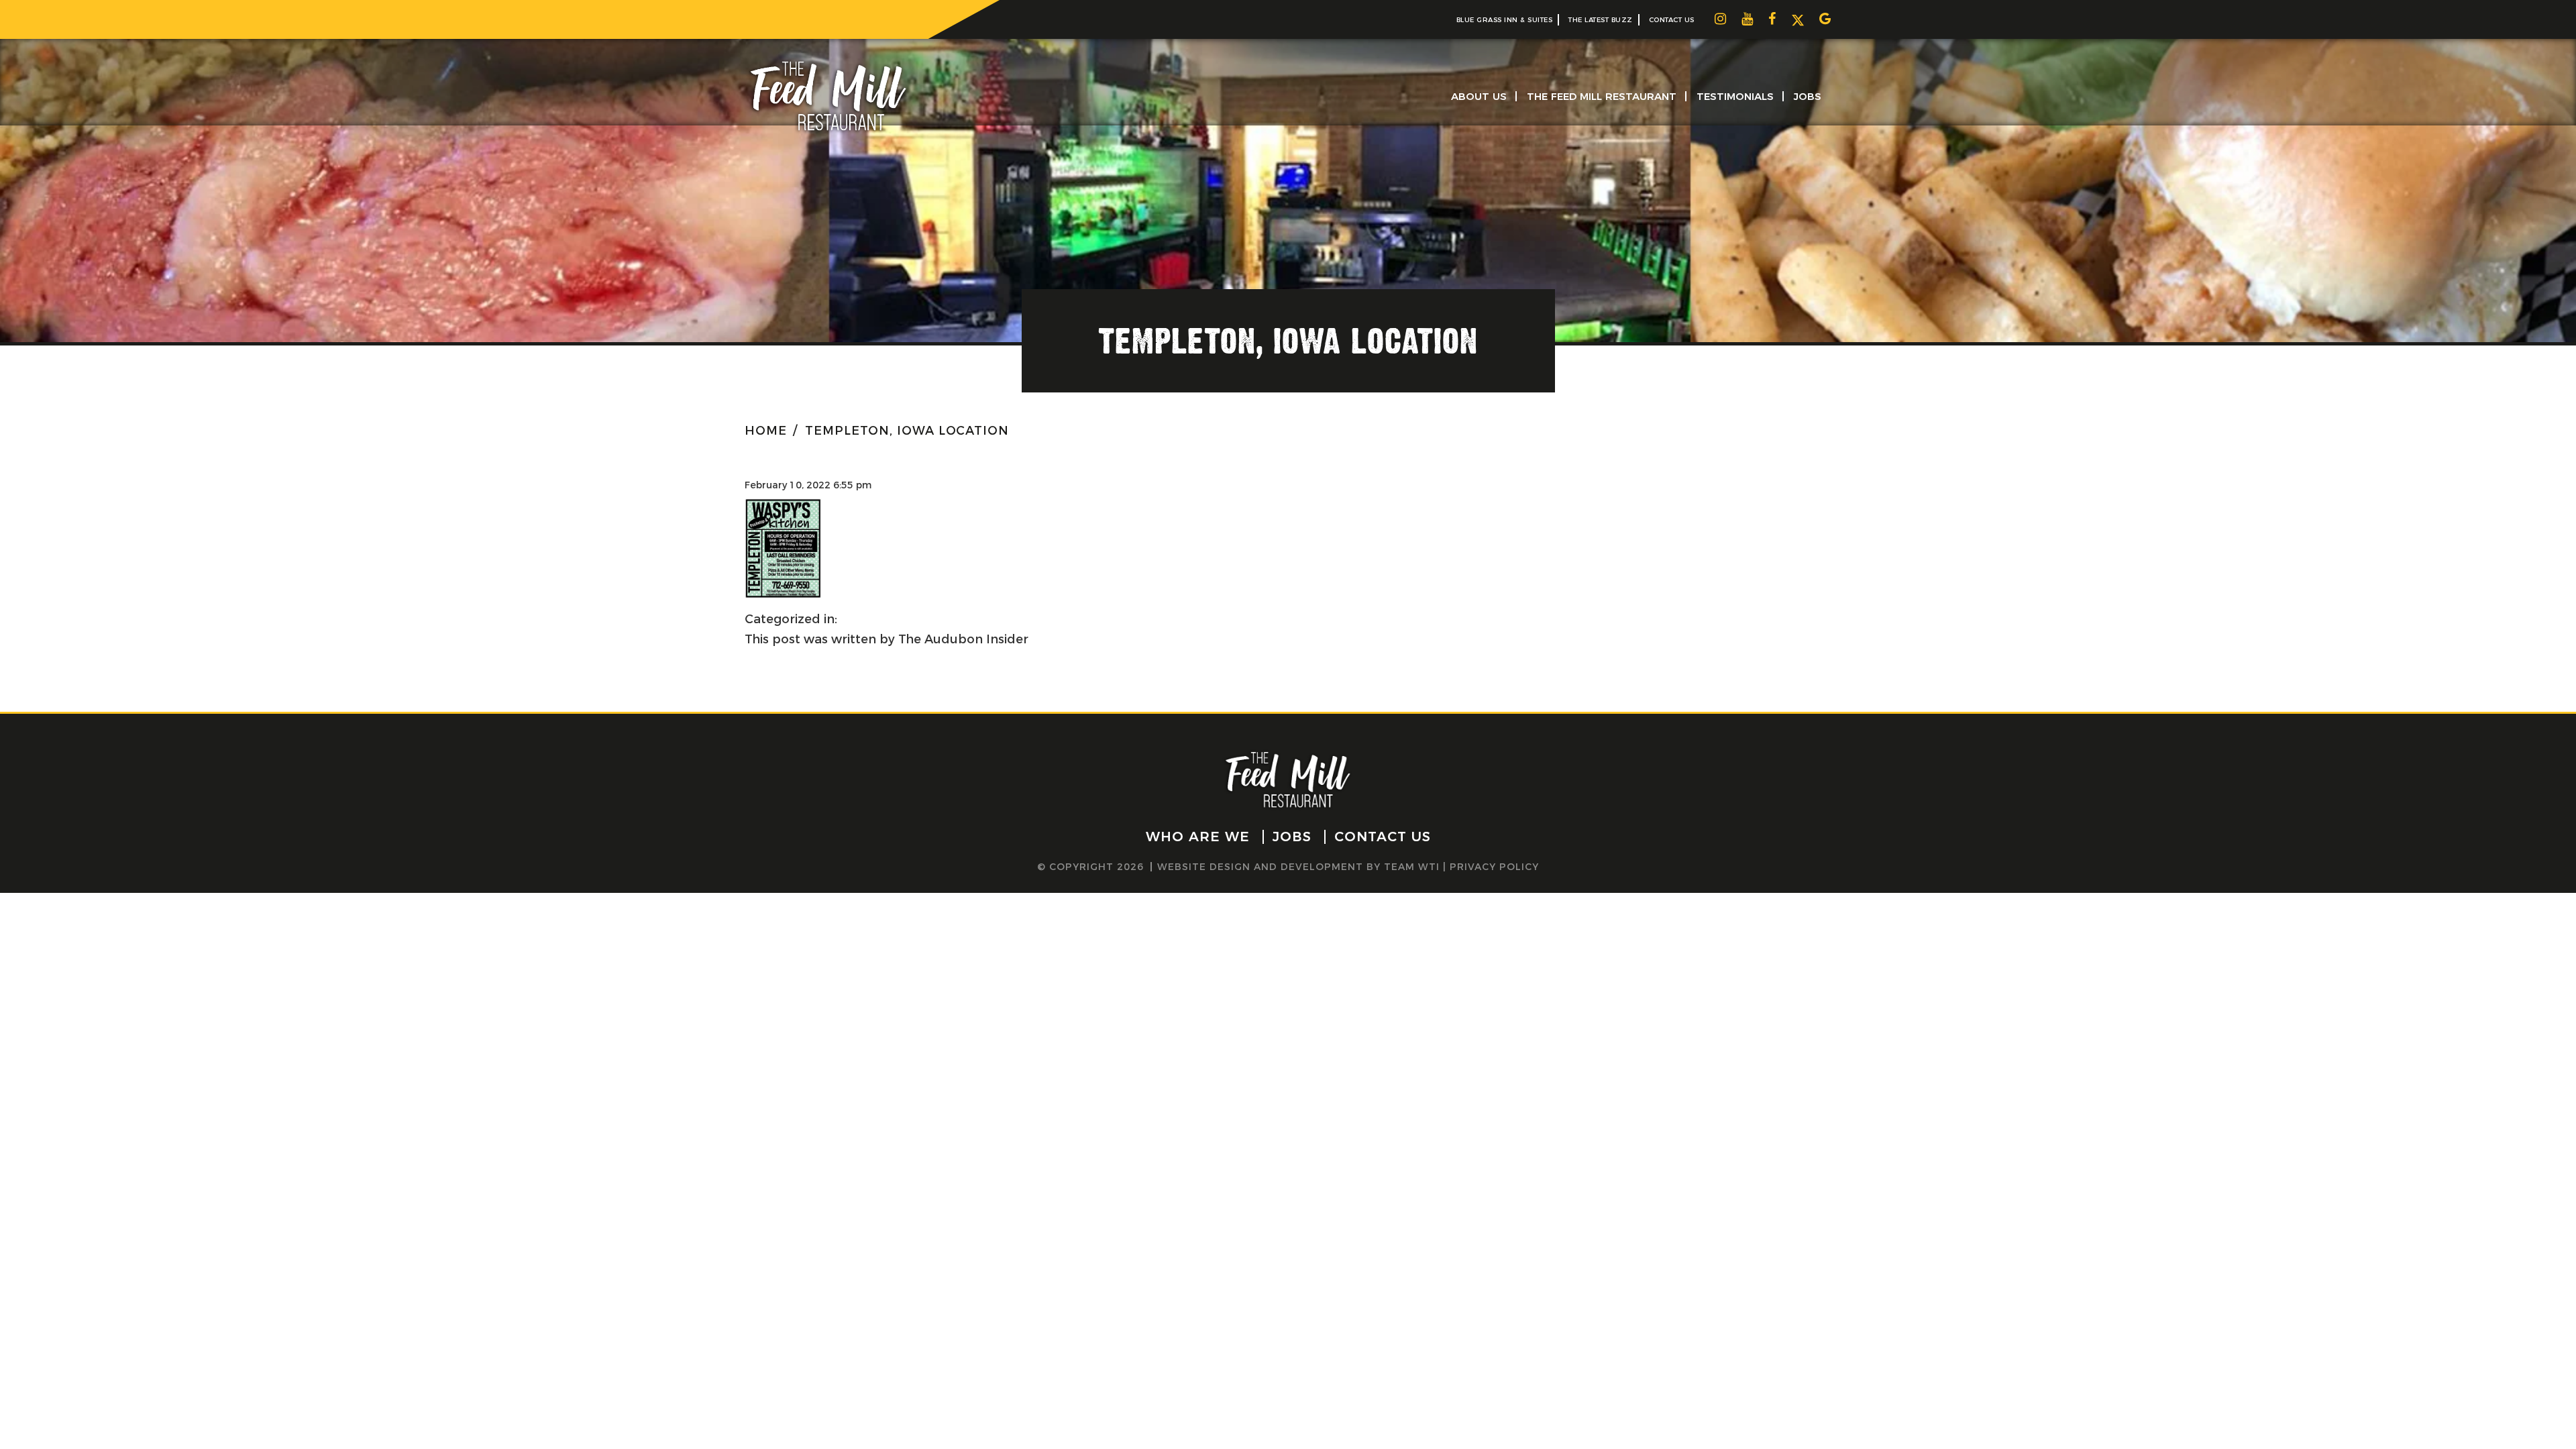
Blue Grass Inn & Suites (1505, 20)
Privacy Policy (1494, 867)
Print (801, 519)
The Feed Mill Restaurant (1602, 96)
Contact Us (1672, 20)
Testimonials (1735, 96)
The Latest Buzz (1601, 20)
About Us (1479, 96)
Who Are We (1198, 837)
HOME (766, 431)
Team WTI (1412, 867)
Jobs (1808, 96)
